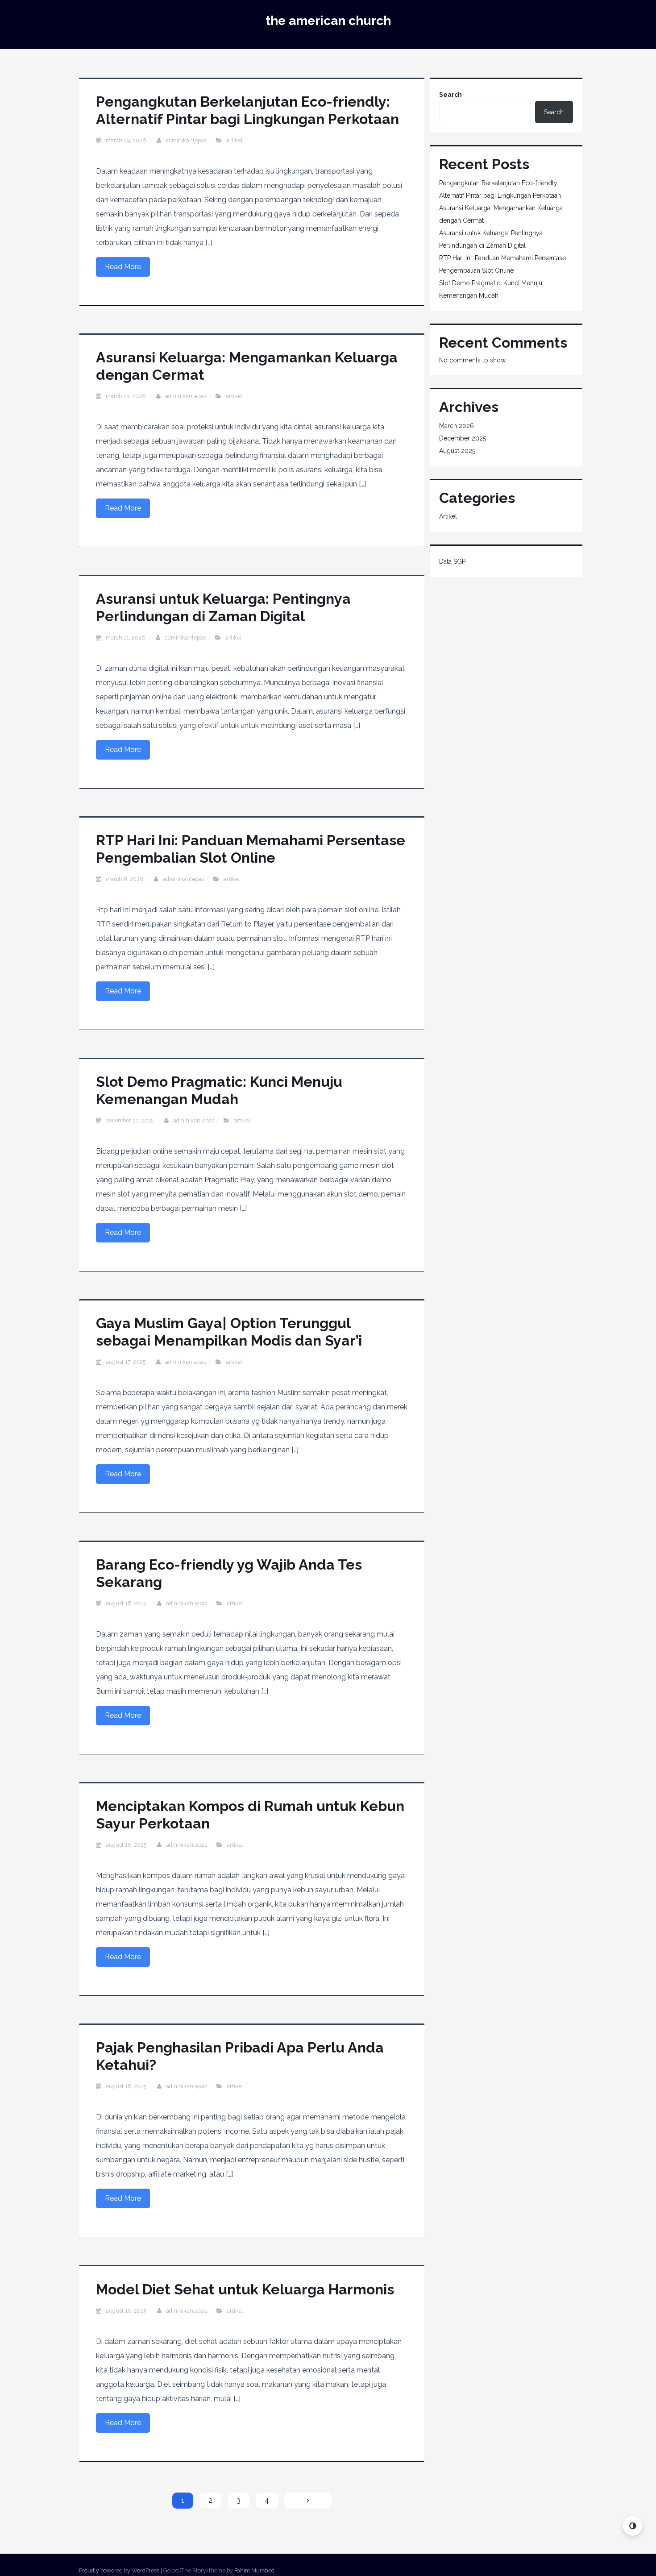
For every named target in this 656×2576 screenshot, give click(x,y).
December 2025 (463, 438)
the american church (328, 21)
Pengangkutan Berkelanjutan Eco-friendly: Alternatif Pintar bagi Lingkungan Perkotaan (247, 110)
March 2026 (457, 426)
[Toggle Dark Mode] (633, 2526)
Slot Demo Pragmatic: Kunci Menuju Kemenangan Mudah (219, 1090)
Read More (123, 267)
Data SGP (452, 561)
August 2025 (457, 451)
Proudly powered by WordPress (119, 2570)
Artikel (235, 140)
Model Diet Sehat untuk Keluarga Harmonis (245, 2289)
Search (450, 95)
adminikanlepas (186, 140)
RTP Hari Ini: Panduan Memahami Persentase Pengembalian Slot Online (251, 849)
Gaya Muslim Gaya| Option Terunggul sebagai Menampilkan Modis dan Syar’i (229, 1332)
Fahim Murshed (254, 2570)
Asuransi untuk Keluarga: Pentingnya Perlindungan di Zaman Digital (223, 607)
